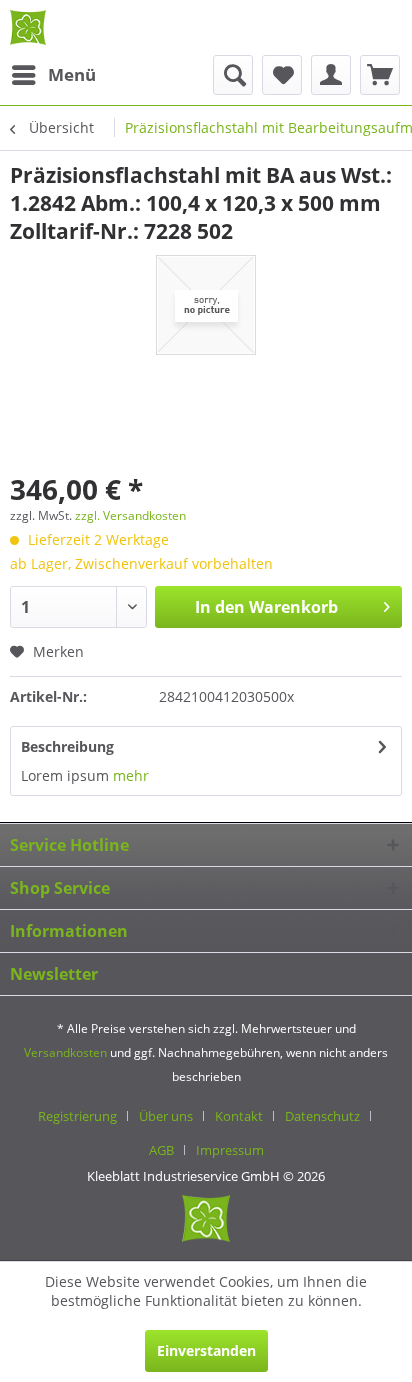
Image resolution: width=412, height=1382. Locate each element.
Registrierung (77, 1116)
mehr (131, 775)
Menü (72, 74)
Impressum (230, 1150)
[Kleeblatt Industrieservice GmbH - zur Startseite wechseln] (28, 27)
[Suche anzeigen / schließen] (233, 75)
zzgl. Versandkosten (130, 515)
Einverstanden (206, 1350)
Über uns (166, 1116)
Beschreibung (67, 746)
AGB (161, 1150)
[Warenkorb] (380, 75)
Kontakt (239, 1116)
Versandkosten (65, 1052)
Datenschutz (322, 1116)
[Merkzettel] (282, 75)
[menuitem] (53, 75)
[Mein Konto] (331, 75)
